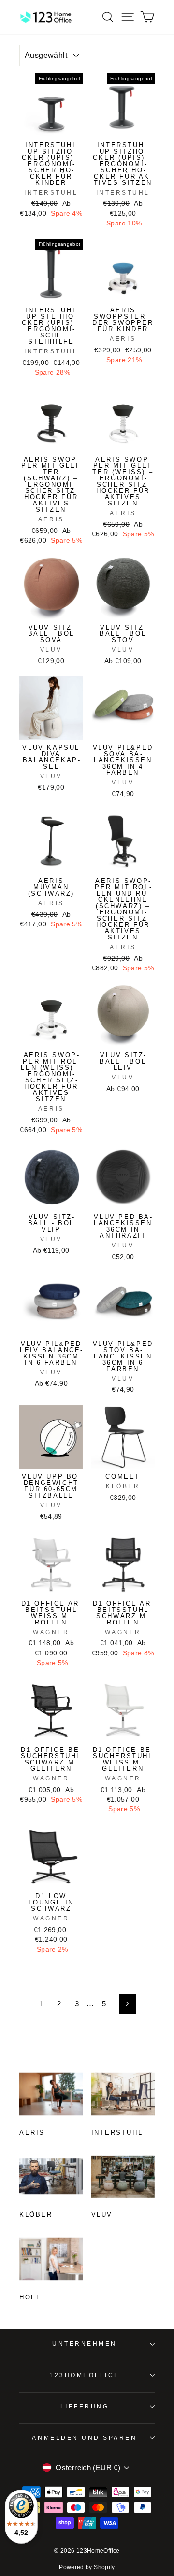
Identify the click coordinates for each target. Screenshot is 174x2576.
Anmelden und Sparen (84, 2438)
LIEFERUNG (85, 2406)
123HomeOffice (85, 2375)
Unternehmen (85, 2344)
